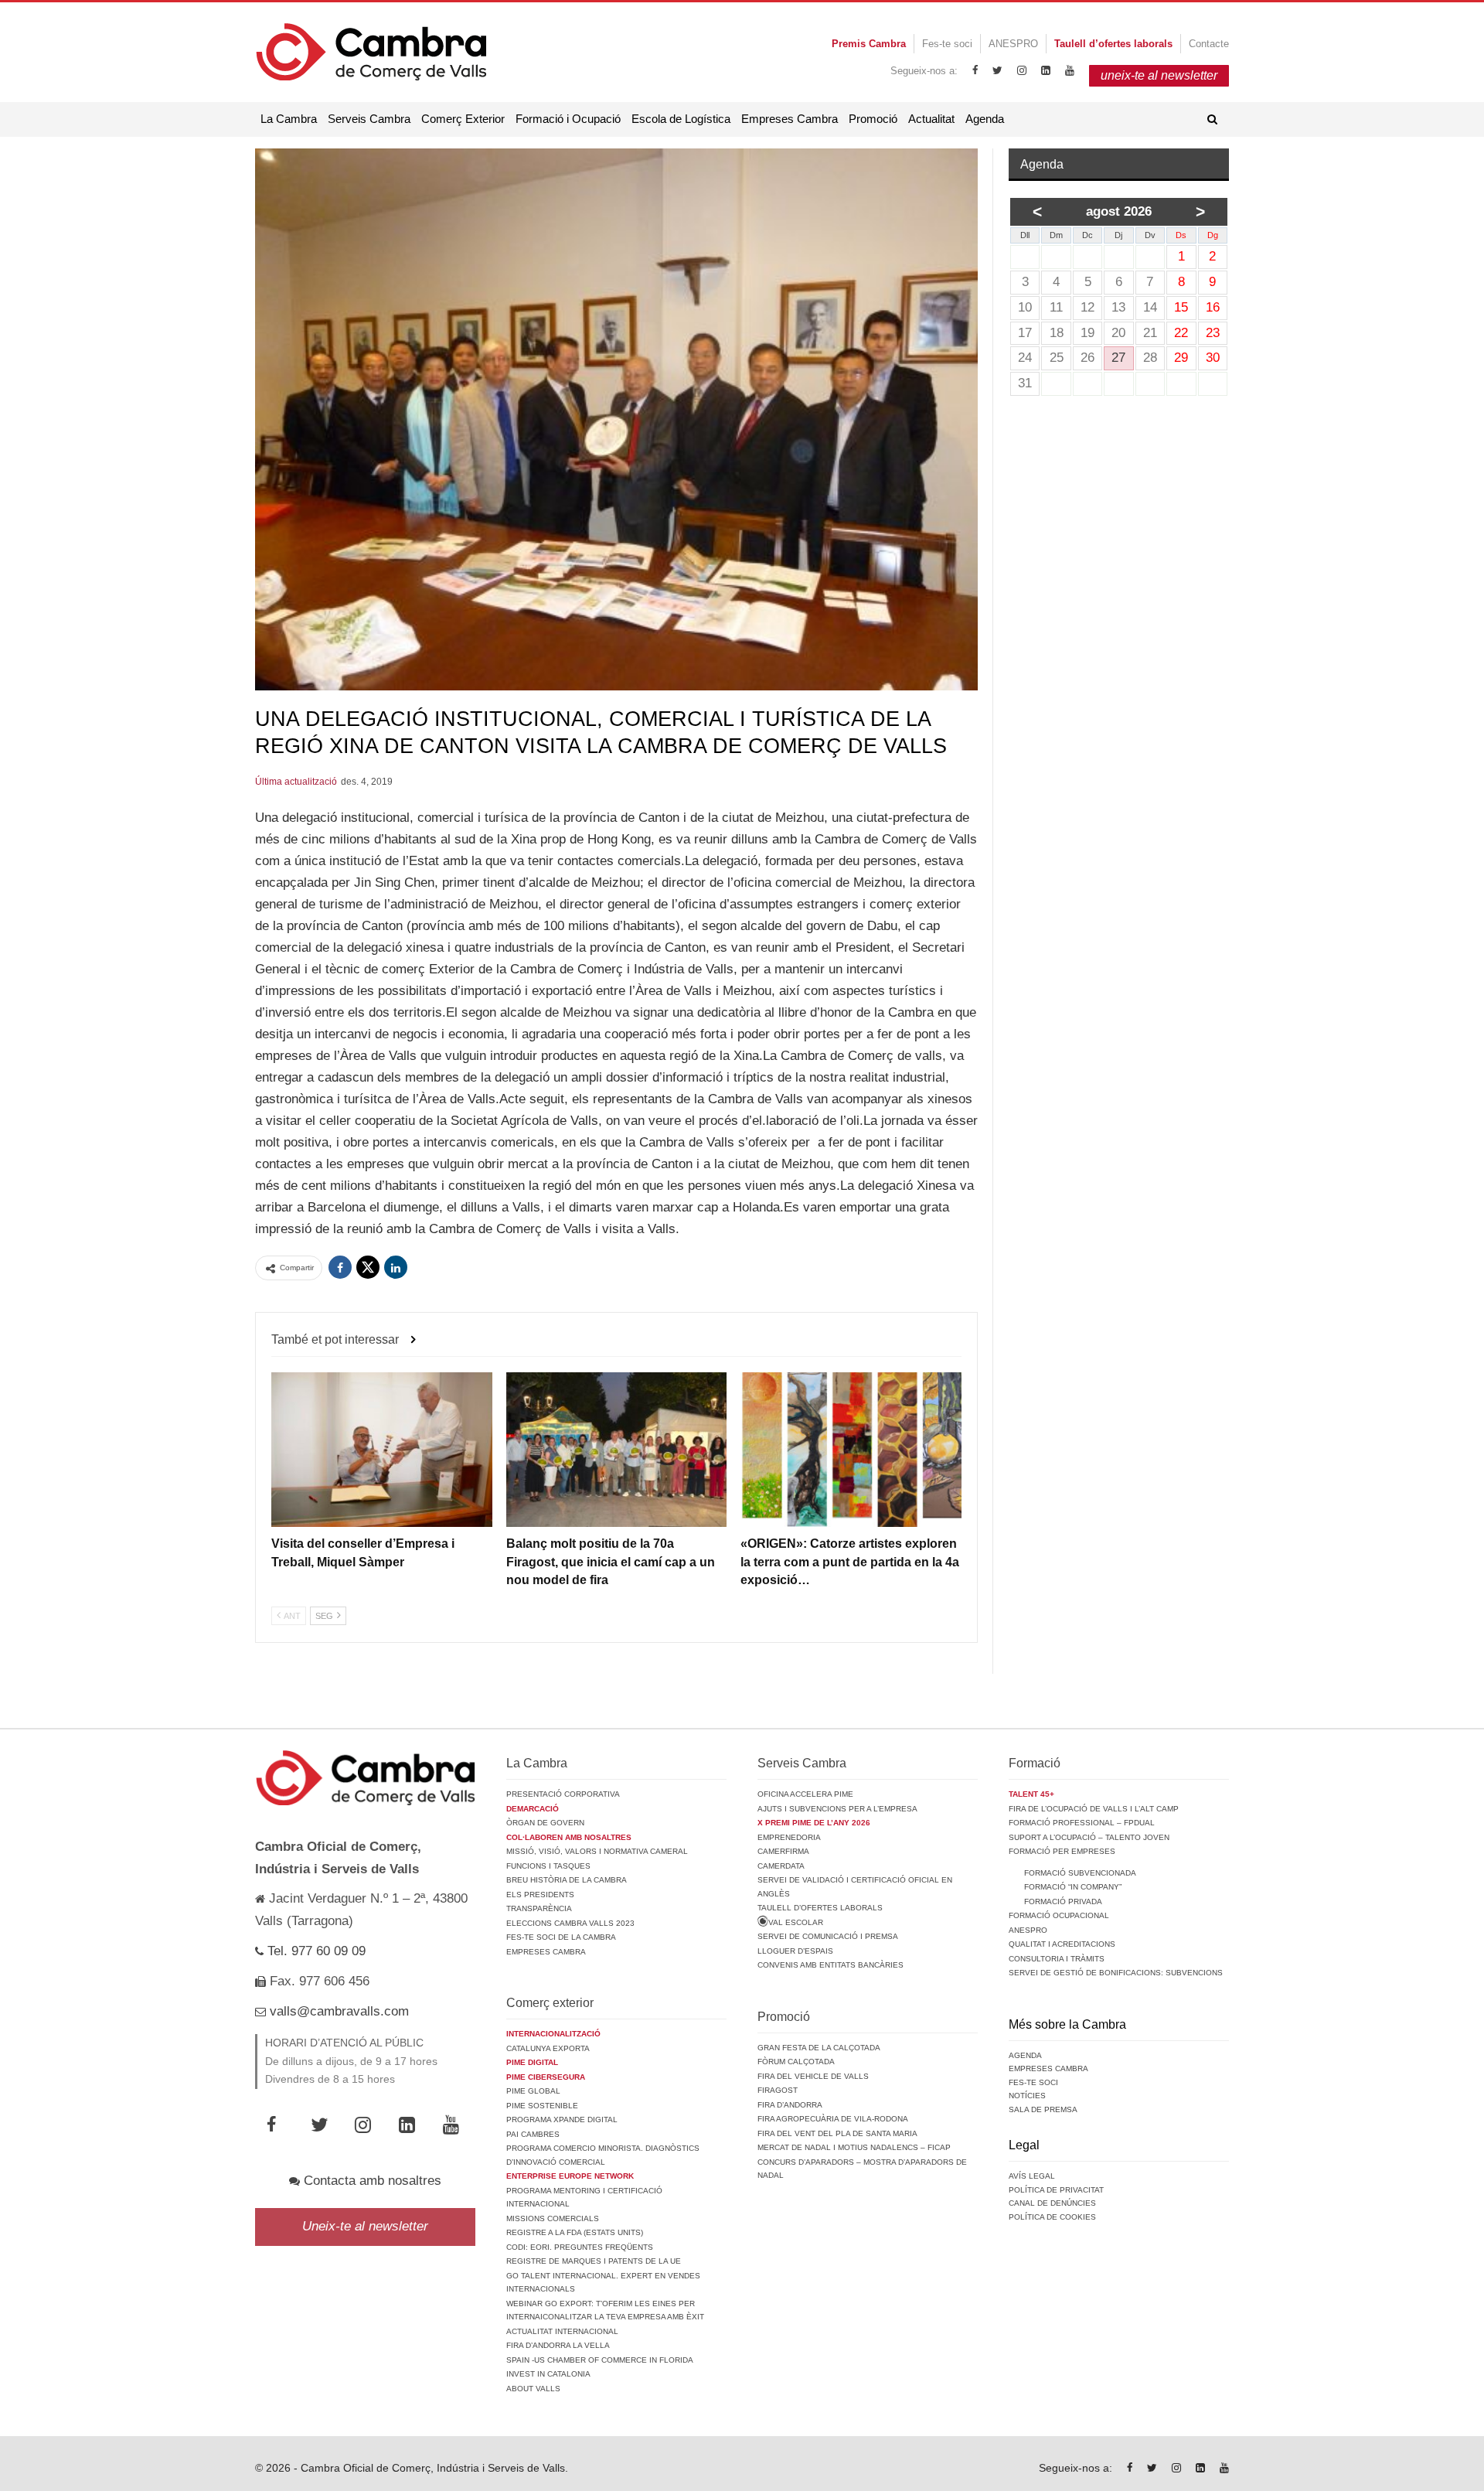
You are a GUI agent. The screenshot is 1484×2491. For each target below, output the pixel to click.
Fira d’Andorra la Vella (558, 2345)
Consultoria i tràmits (1057, 1959)
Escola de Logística (681, 119)
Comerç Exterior (463, 119)
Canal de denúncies (1052, 2203)
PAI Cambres (533, 2134)
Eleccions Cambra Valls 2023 (570, 1923)
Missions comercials (553, 2218)
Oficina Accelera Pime (805, 1794)
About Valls (533, 2389)
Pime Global (533, 2091)
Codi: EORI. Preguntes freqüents (580, 2247)
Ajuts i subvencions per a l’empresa (837, 1809)
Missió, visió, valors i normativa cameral (597, 1851)
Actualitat (931, 119)
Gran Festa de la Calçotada (819, 2048)
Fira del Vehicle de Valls (813, 2076)
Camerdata (781, 1866)
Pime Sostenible (542, 2106)
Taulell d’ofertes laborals (820, 1908)
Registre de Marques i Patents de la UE (594, 2261)
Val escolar (796, 1922)
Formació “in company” (1073, 1887)
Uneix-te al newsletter (365, 2226)
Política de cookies (1052, 2217)
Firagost (778, 2090)
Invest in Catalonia (548, 2374)
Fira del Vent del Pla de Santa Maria (837, 2133)
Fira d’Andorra (790, 2105)
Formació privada (1063, 1901)
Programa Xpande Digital (562, 2120)
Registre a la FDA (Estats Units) (575, 2232)
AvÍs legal (1032, 2176)
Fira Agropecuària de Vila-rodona (833, 2119)
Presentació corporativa (563, 1794)
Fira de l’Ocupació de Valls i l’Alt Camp (1094, 1809)
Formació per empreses (1062, 1851)
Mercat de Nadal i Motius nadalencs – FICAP (854, 2147)
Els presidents (540, 1895)
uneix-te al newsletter (1159, 75)
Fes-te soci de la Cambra (561, 1937)
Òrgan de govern (545, 1823)
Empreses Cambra (790, 119)
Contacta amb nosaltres (371, 2181)
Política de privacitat (1056, 2190)
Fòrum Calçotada (796, 2062)
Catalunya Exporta (548, 2048)
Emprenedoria (789, 1837)
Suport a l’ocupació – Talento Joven (1089, 1837)
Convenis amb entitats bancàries (830, 1965)
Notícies (1027, 2096)
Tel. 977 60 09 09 (315, 1951)
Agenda (985, 119)
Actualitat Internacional (562, 2331)
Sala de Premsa (1043, 2109)
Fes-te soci (947, 44)
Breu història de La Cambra (567, 1880)
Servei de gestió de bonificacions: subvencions (1116, 1973)
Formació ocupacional (1059, 1915)
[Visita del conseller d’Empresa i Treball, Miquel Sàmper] (382, 1450)
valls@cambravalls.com (337, 2011)
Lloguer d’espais (795, 1951)
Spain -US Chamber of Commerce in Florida (600, 2360)
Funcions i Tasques (548, 1866)
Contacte (1209, 44)
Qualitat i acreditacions (1062, 1944)
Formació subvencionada (1080, 1873)
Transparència (539, 1908)
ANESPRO (1013, 44)
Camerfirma (783, 1851)
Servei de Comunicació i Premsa (828, 1936)
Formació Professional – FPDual (1082, 1823)
